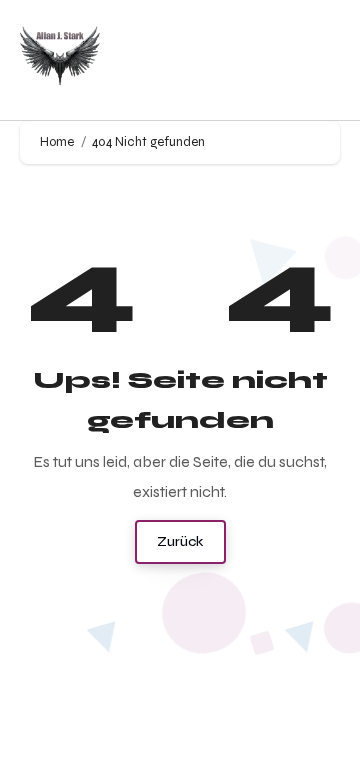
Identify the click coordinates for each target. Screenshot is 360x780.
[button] (321, 60)
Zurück (180, 541)
